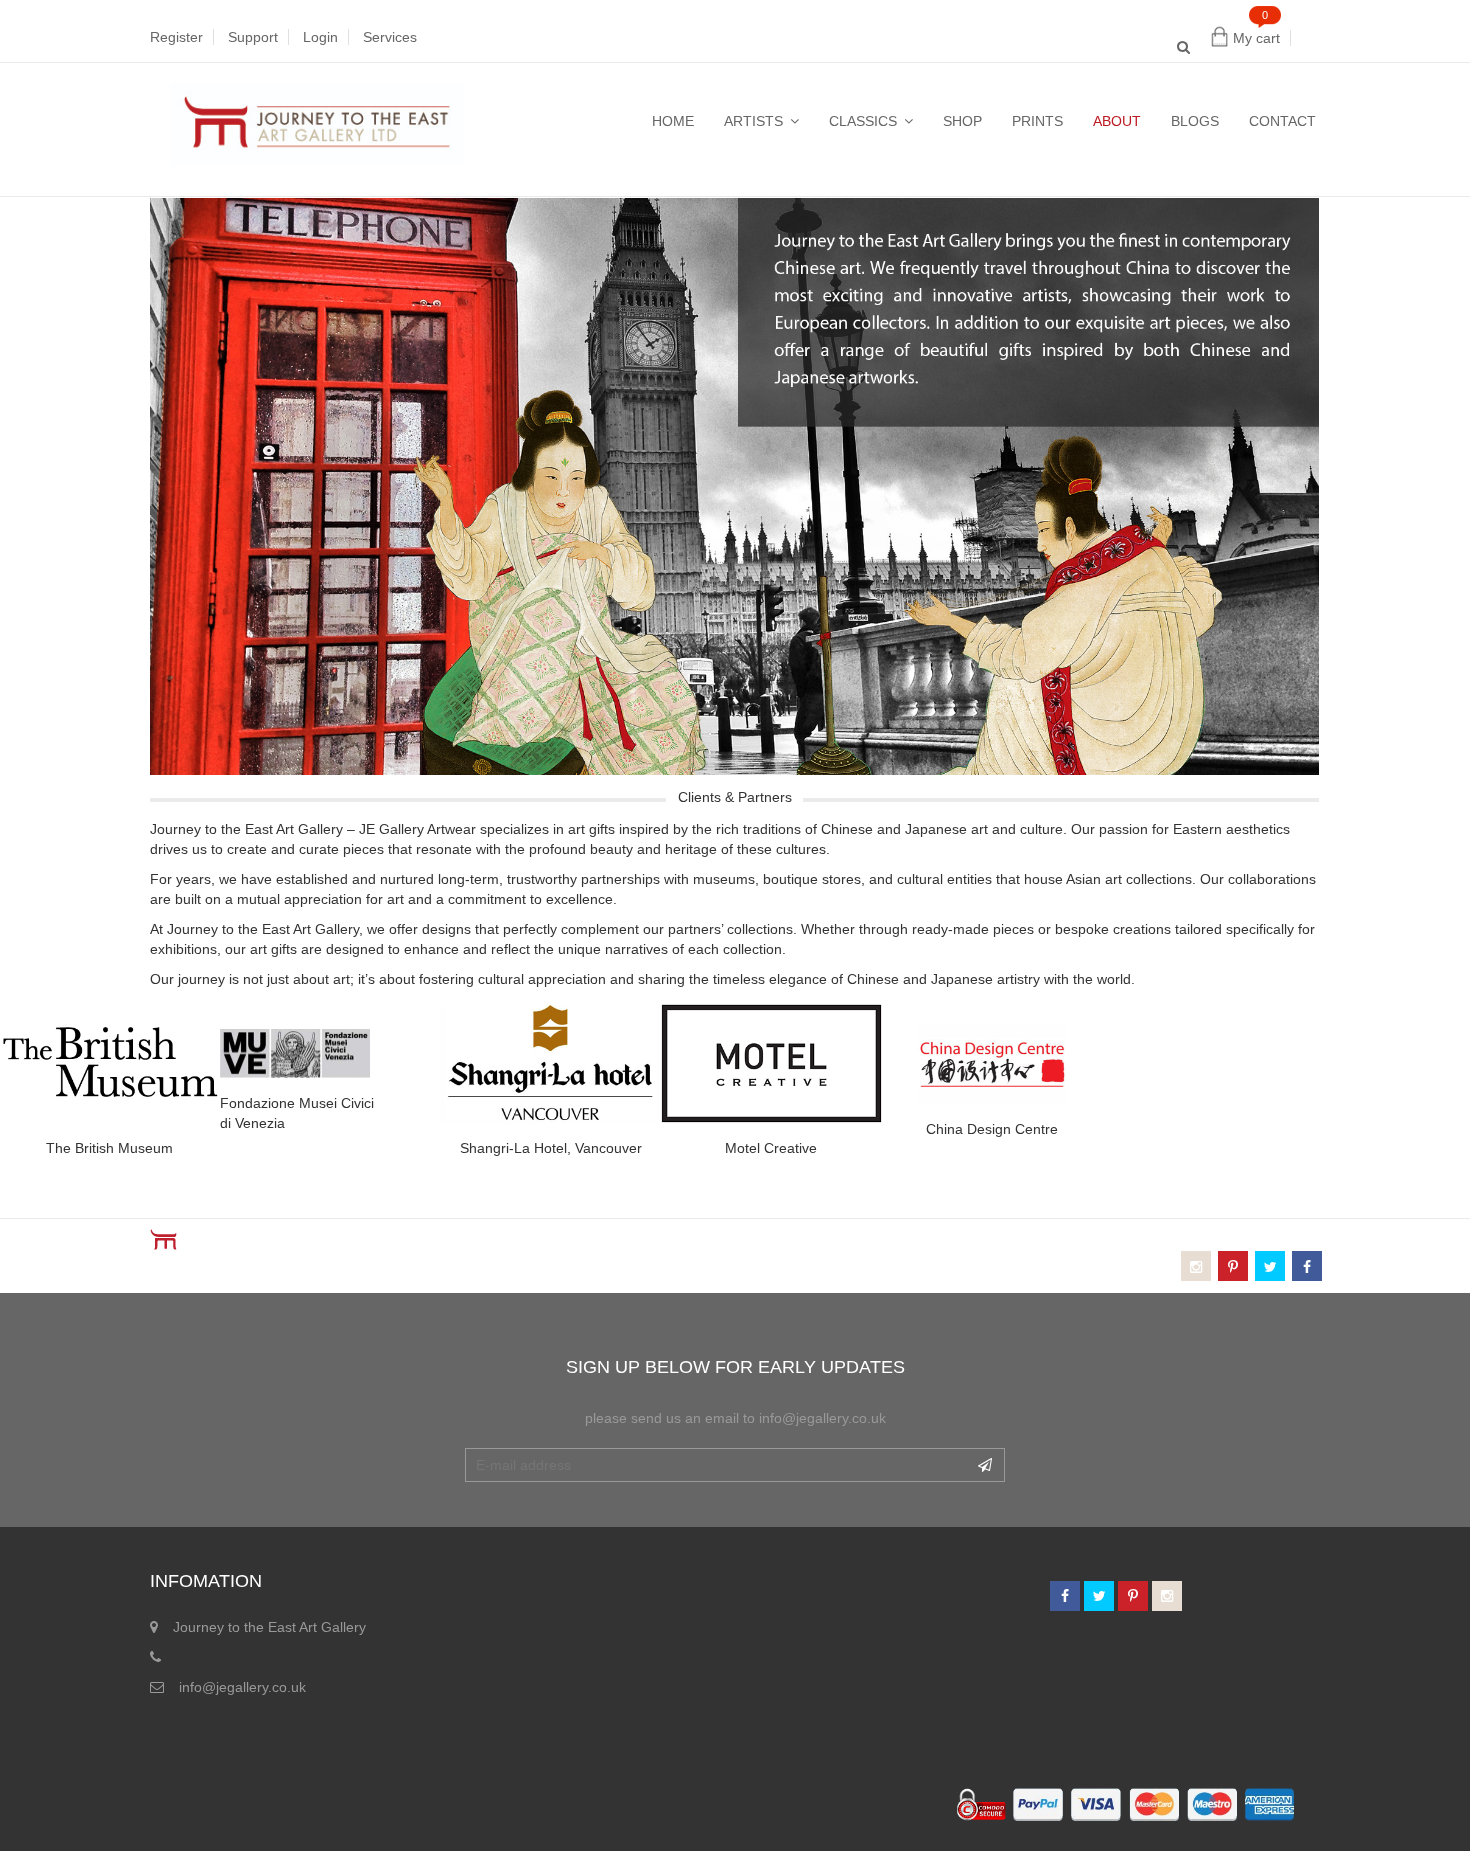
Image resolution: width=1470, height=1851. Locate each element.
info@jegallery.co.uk (242, 1687)
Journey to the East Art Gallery (269, 1627)
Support (253, 37)
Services (390, 37)
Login (320, 37)
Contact (1282, 121)
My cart (1256, 38)
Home (673, 121)
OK (985, 1465)
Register (176, 37)
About (1117, 121)
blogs (1195, 121)
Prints (1037, 121)
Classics (863, 121)
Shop (962, 121)
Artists (753, 121)
